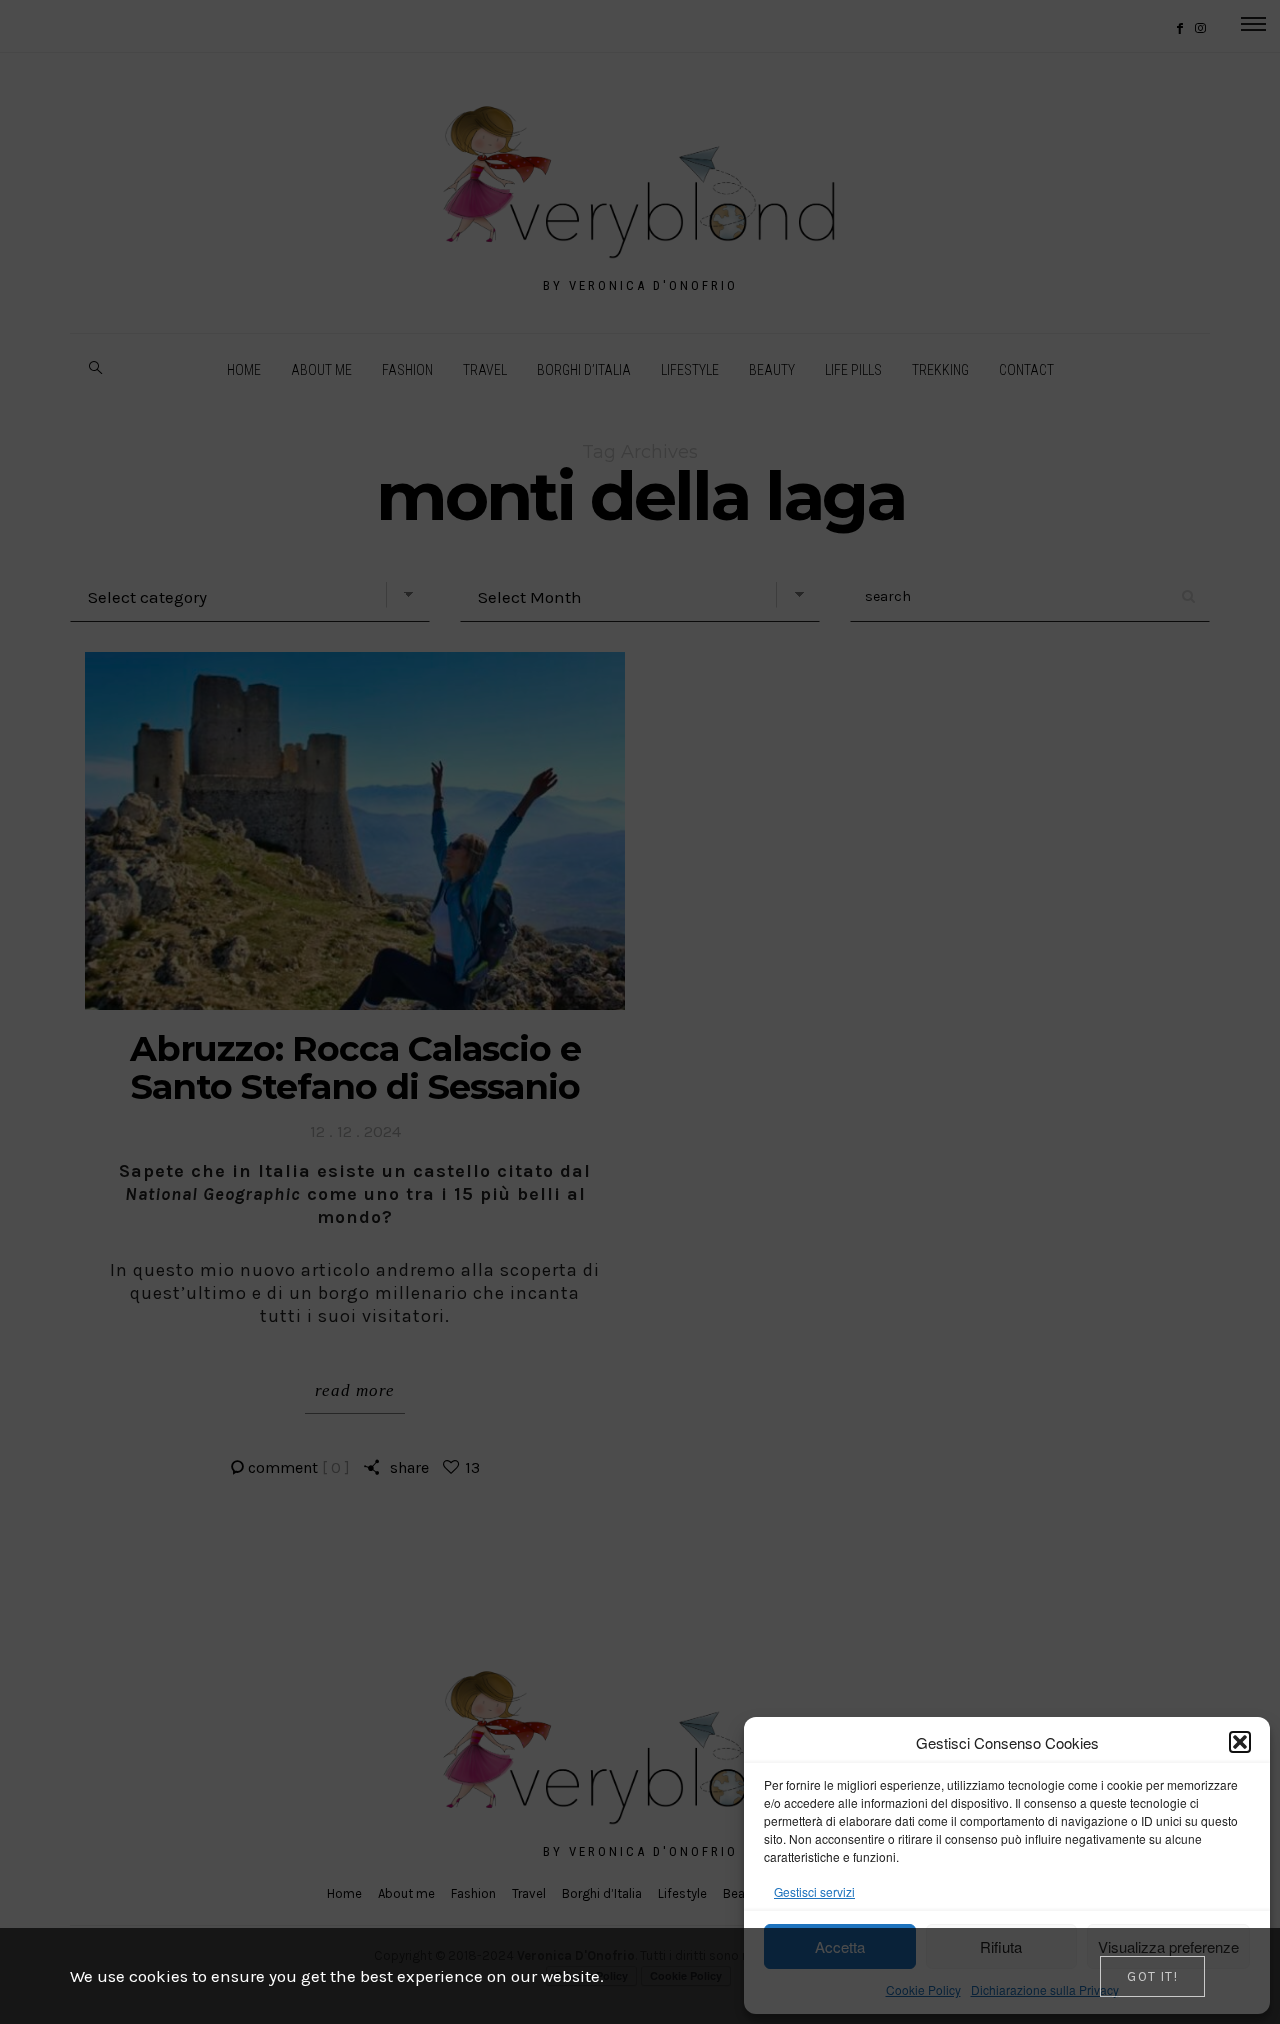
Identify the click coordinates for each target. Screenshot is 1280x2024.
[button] (1240, 1742)
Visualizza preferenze (1168, 1946)
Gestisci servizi (814, 1891)
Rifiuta (1001, 1946)
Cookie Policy (923, 1989)
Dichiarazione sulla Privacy (1045, 1989)
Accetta (840, 1946)
